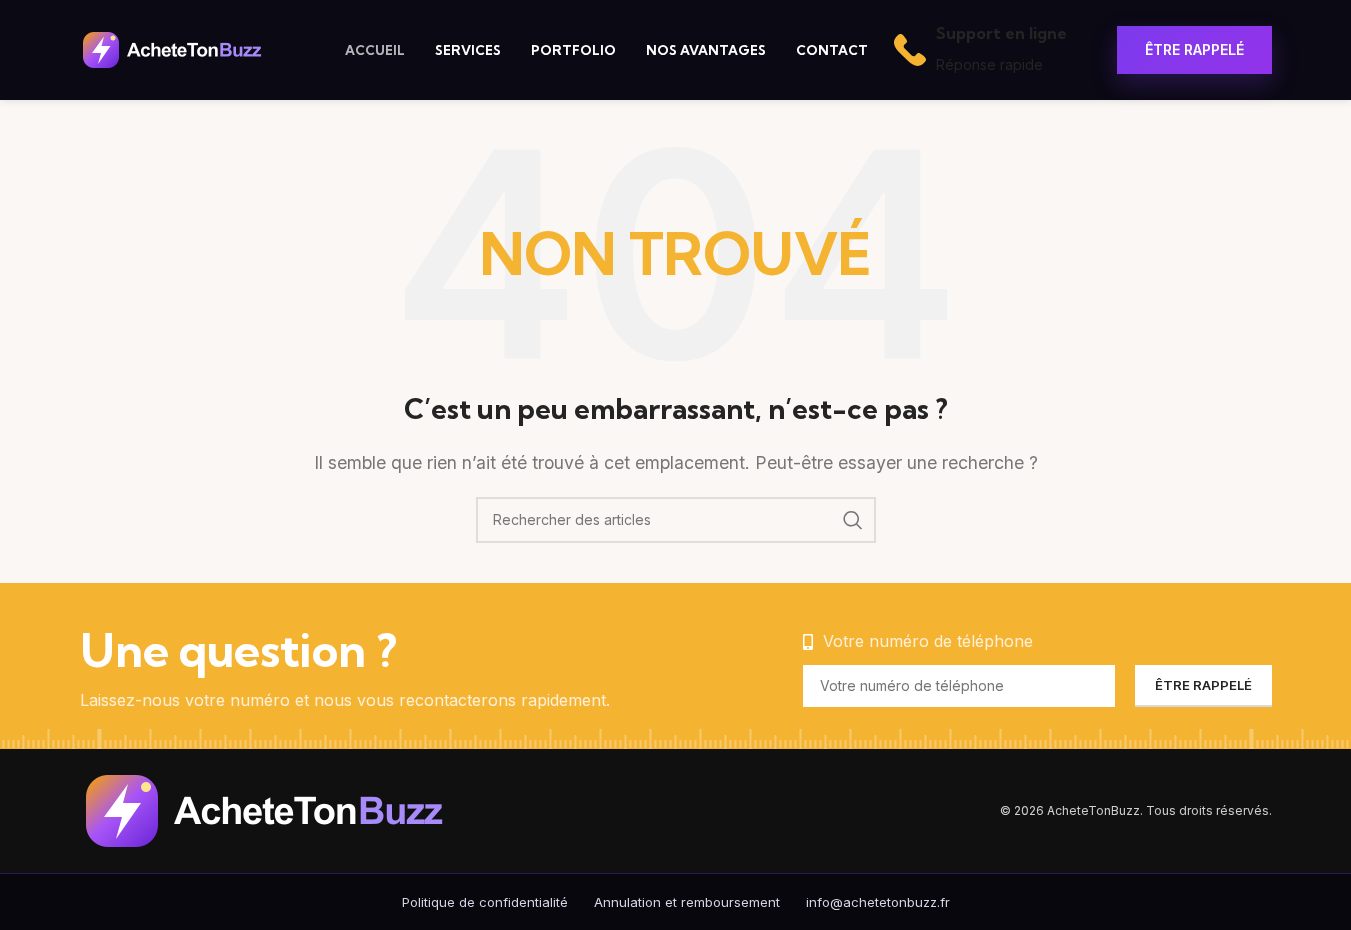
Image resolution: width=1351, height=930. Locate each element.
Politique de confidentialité (485, 902)
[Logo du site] (187, 48)
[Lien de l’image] (295, 809)
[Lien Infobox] (980, 49)
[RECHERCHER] (853, 520)
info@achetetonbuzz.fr (878, 902)
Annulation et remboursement (687, 902)
